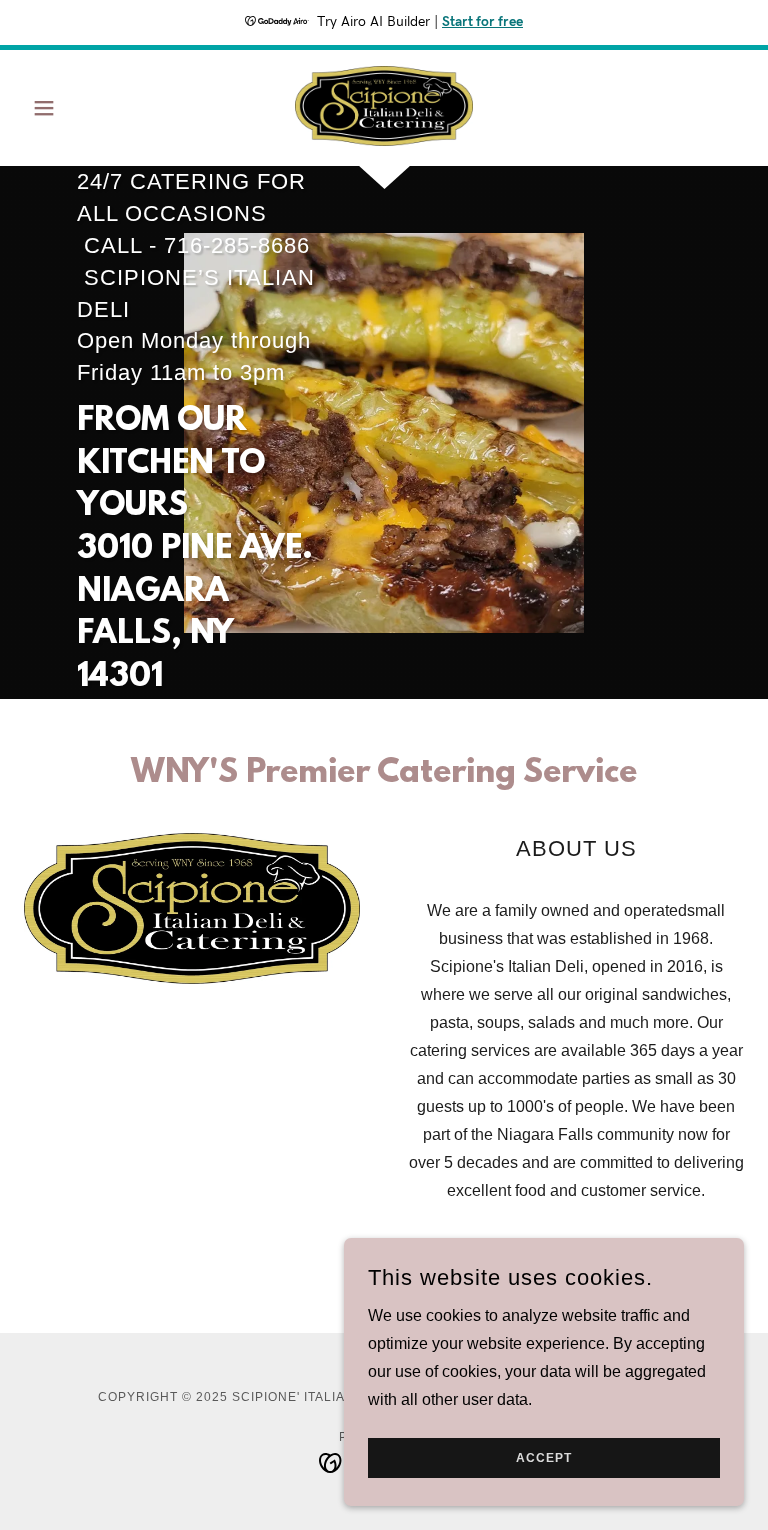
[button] (78, 108)
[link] (384, 106)
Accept (544, 1458)
